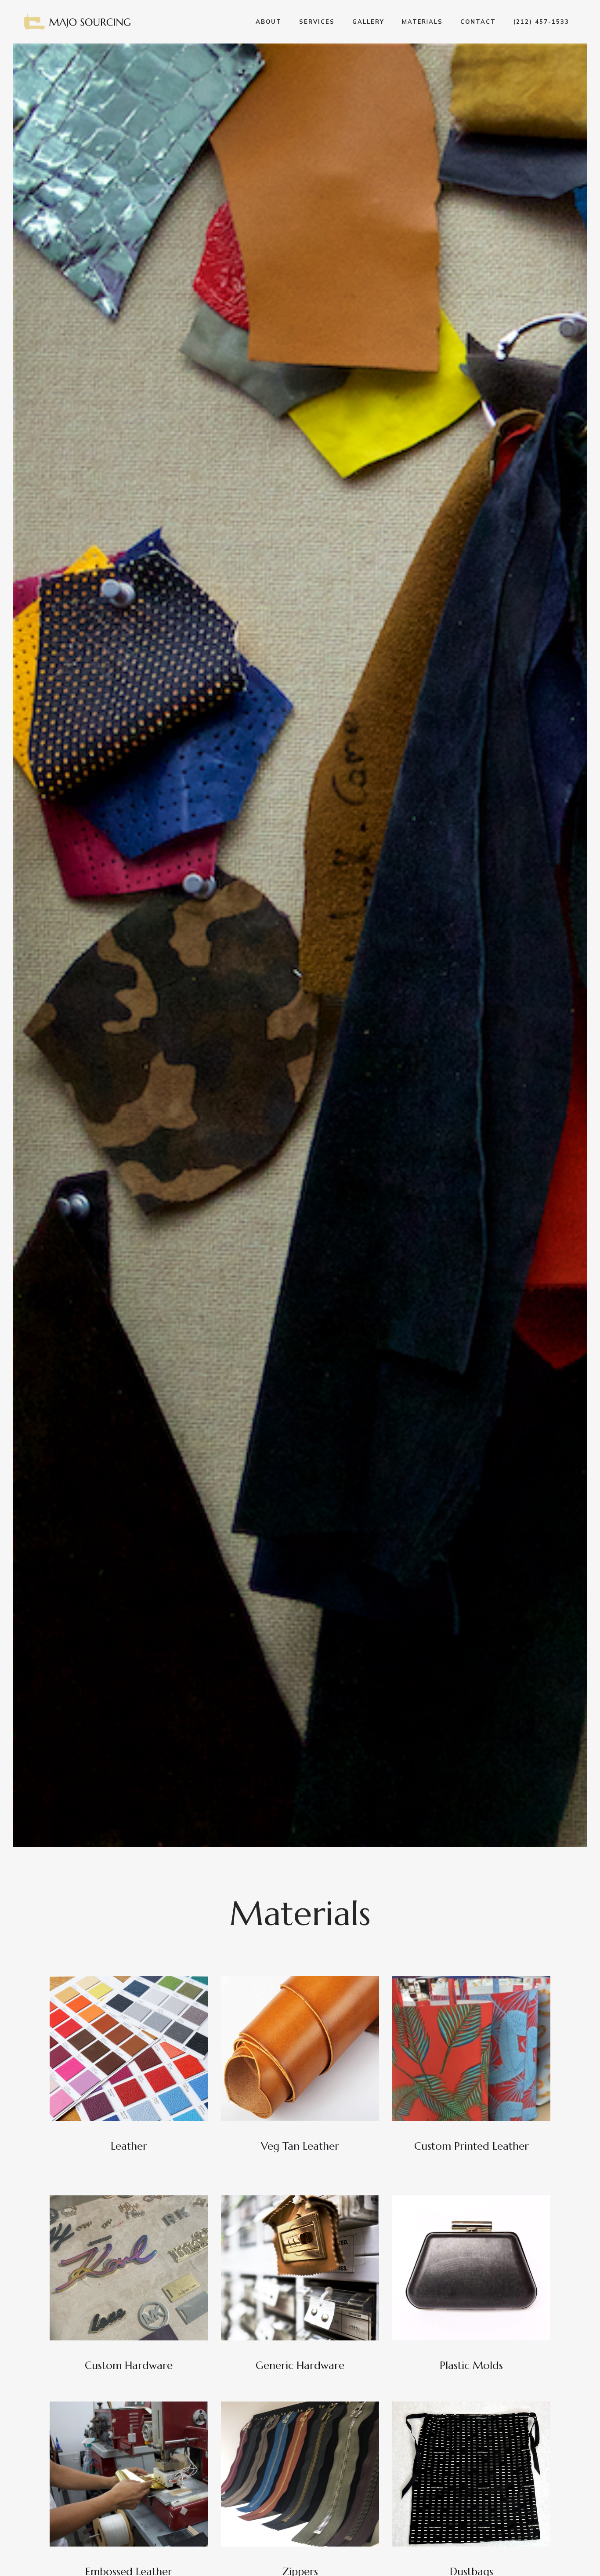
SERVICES (317, 22)
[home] (78, 22)
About (269, 22)
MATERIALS (422, 22)
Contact (478, 22)
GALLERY (368, 22)
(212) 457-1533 (541, 22)
